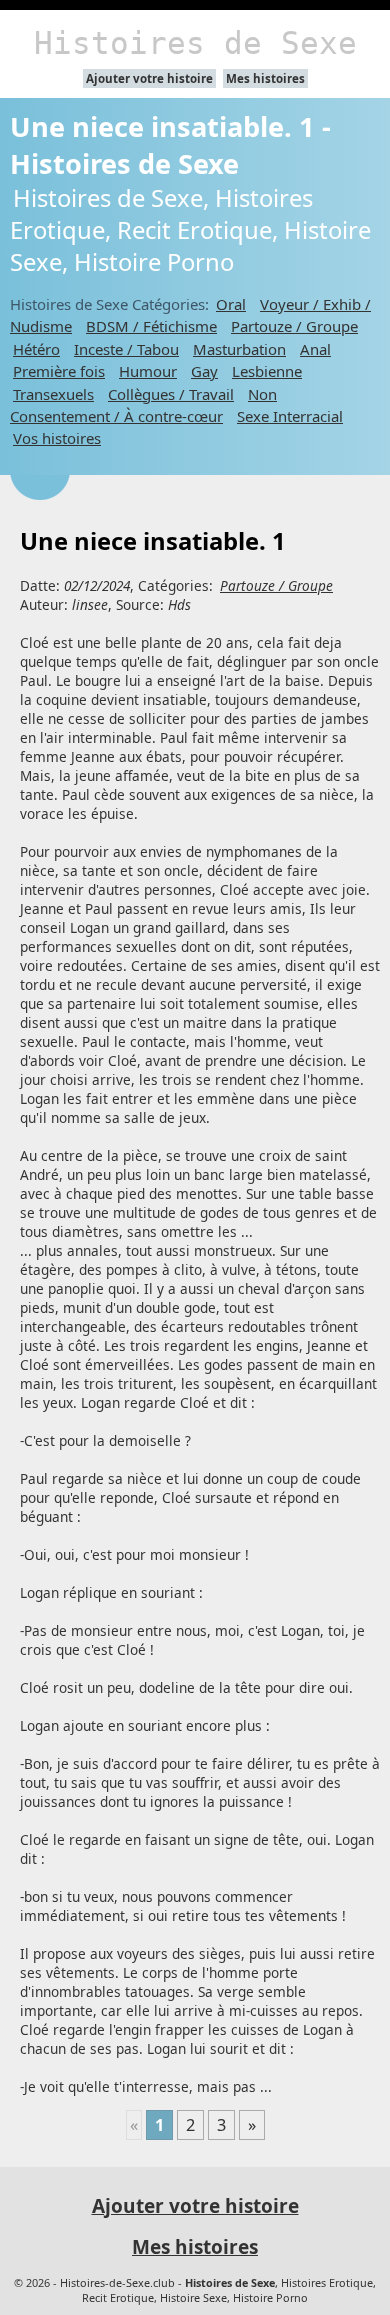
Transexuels (53, 394)
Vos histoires (57, 438)
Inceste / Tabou (126, 349)
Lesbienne (267, 371)
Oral (231, 304)
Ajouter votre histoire (149, 78)
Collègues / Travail (171, 394)
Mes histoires (265, 78)
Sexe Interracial (290, 416)
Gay (204, 371)
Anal (315, 349)
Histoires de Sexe (195, 43)
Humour (148, 371)
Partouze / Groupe (294, 326)
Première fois (59, 371)
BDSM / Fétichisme (151, 326)
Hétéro (36, 349)
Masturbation (239, 349)
